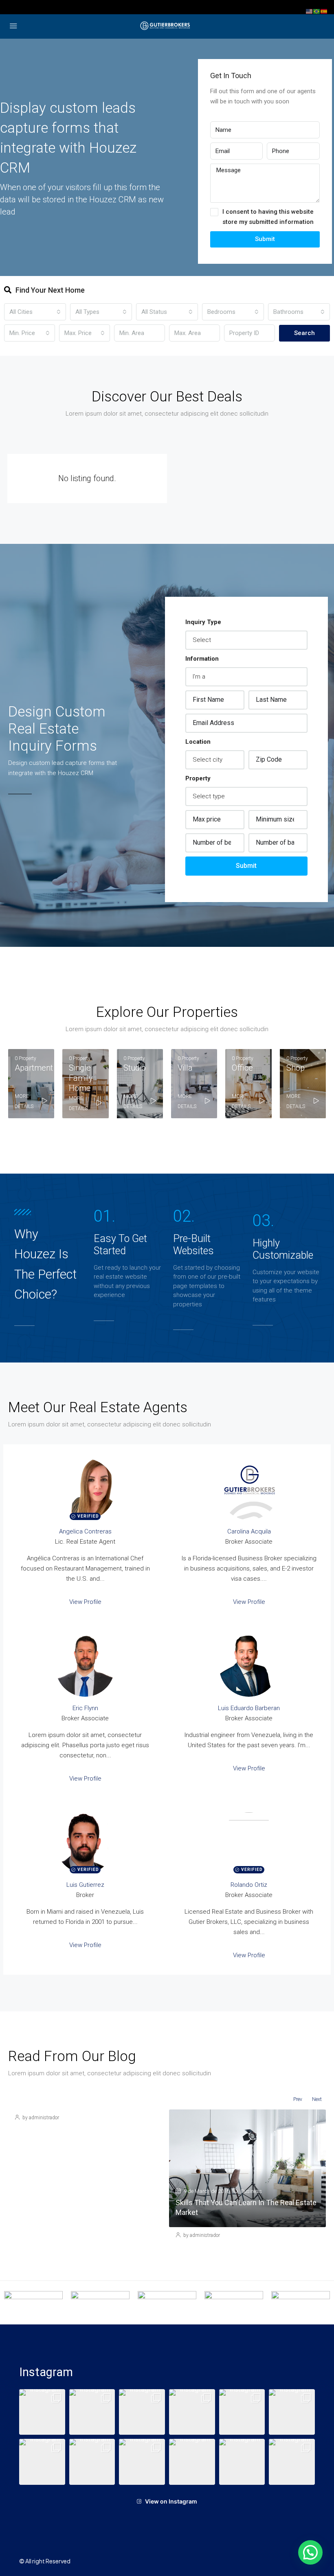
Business (251, 2191)
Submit (265, 239)
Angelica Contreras (85, 1531)
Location (198, 742)
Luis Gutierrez (85, 1885)
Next (317, 2099)
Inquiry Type (203, 622)
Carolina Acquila (249, 1531)
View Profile (85, 1602)
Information (202, 659)
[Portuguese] (317, 11)
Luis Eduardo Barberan (249, 1708)
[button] (42, 2412)
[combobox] (35, 312)
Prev (298, 2099)
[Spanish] (324, 11)
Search (304, 333)
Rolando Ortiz (249, 1885)
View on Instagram (171, 2501)
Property (198, 778)
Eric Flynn (85, 1708)
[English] (310, 11)
